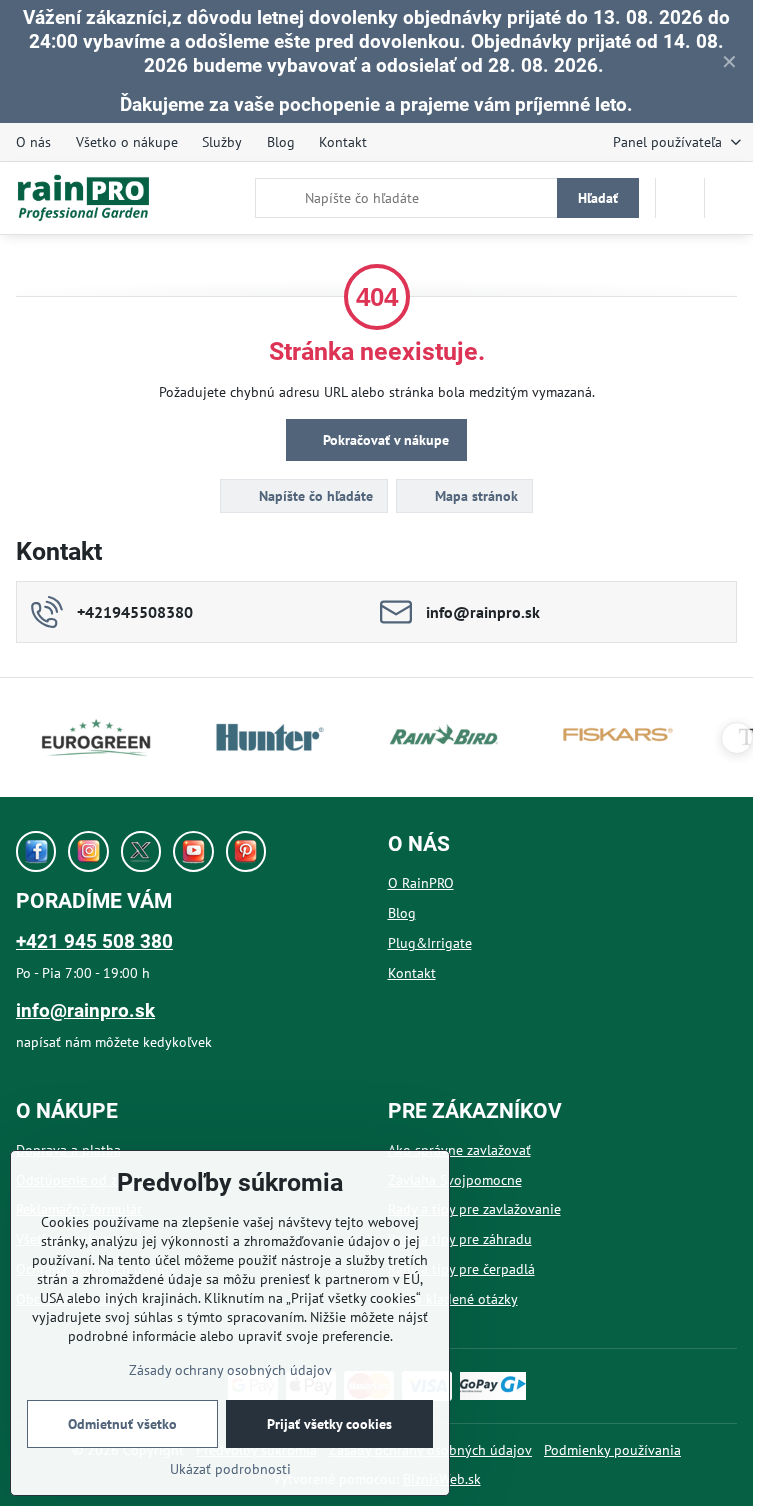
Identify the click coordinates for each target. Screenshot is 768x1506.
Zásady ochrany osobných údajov (230, 1370)
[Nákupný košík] (680, 198)
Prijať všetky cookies (329, 1424)
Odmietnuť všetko (122, 1424)
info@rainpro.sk (85, 1010)
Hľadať (598, 198)
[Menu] (729, 198)
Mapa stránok (474, 496)
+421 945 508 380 (94, 941)
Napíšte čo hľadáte (314, 496)
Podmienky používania (612, 1450)
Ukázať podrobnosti (230, 1469)
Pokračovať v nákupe (384, 440)
